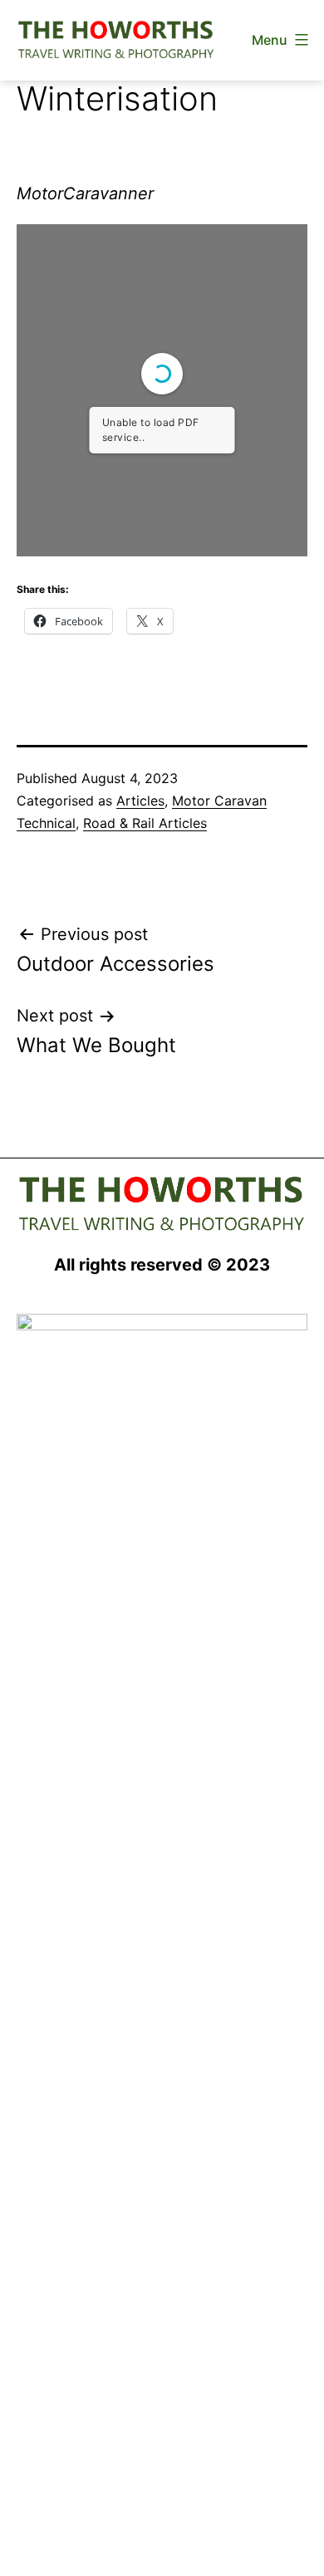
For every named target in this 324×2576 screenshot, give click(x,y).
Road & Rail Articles (145, 823)
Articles (140, 801)
